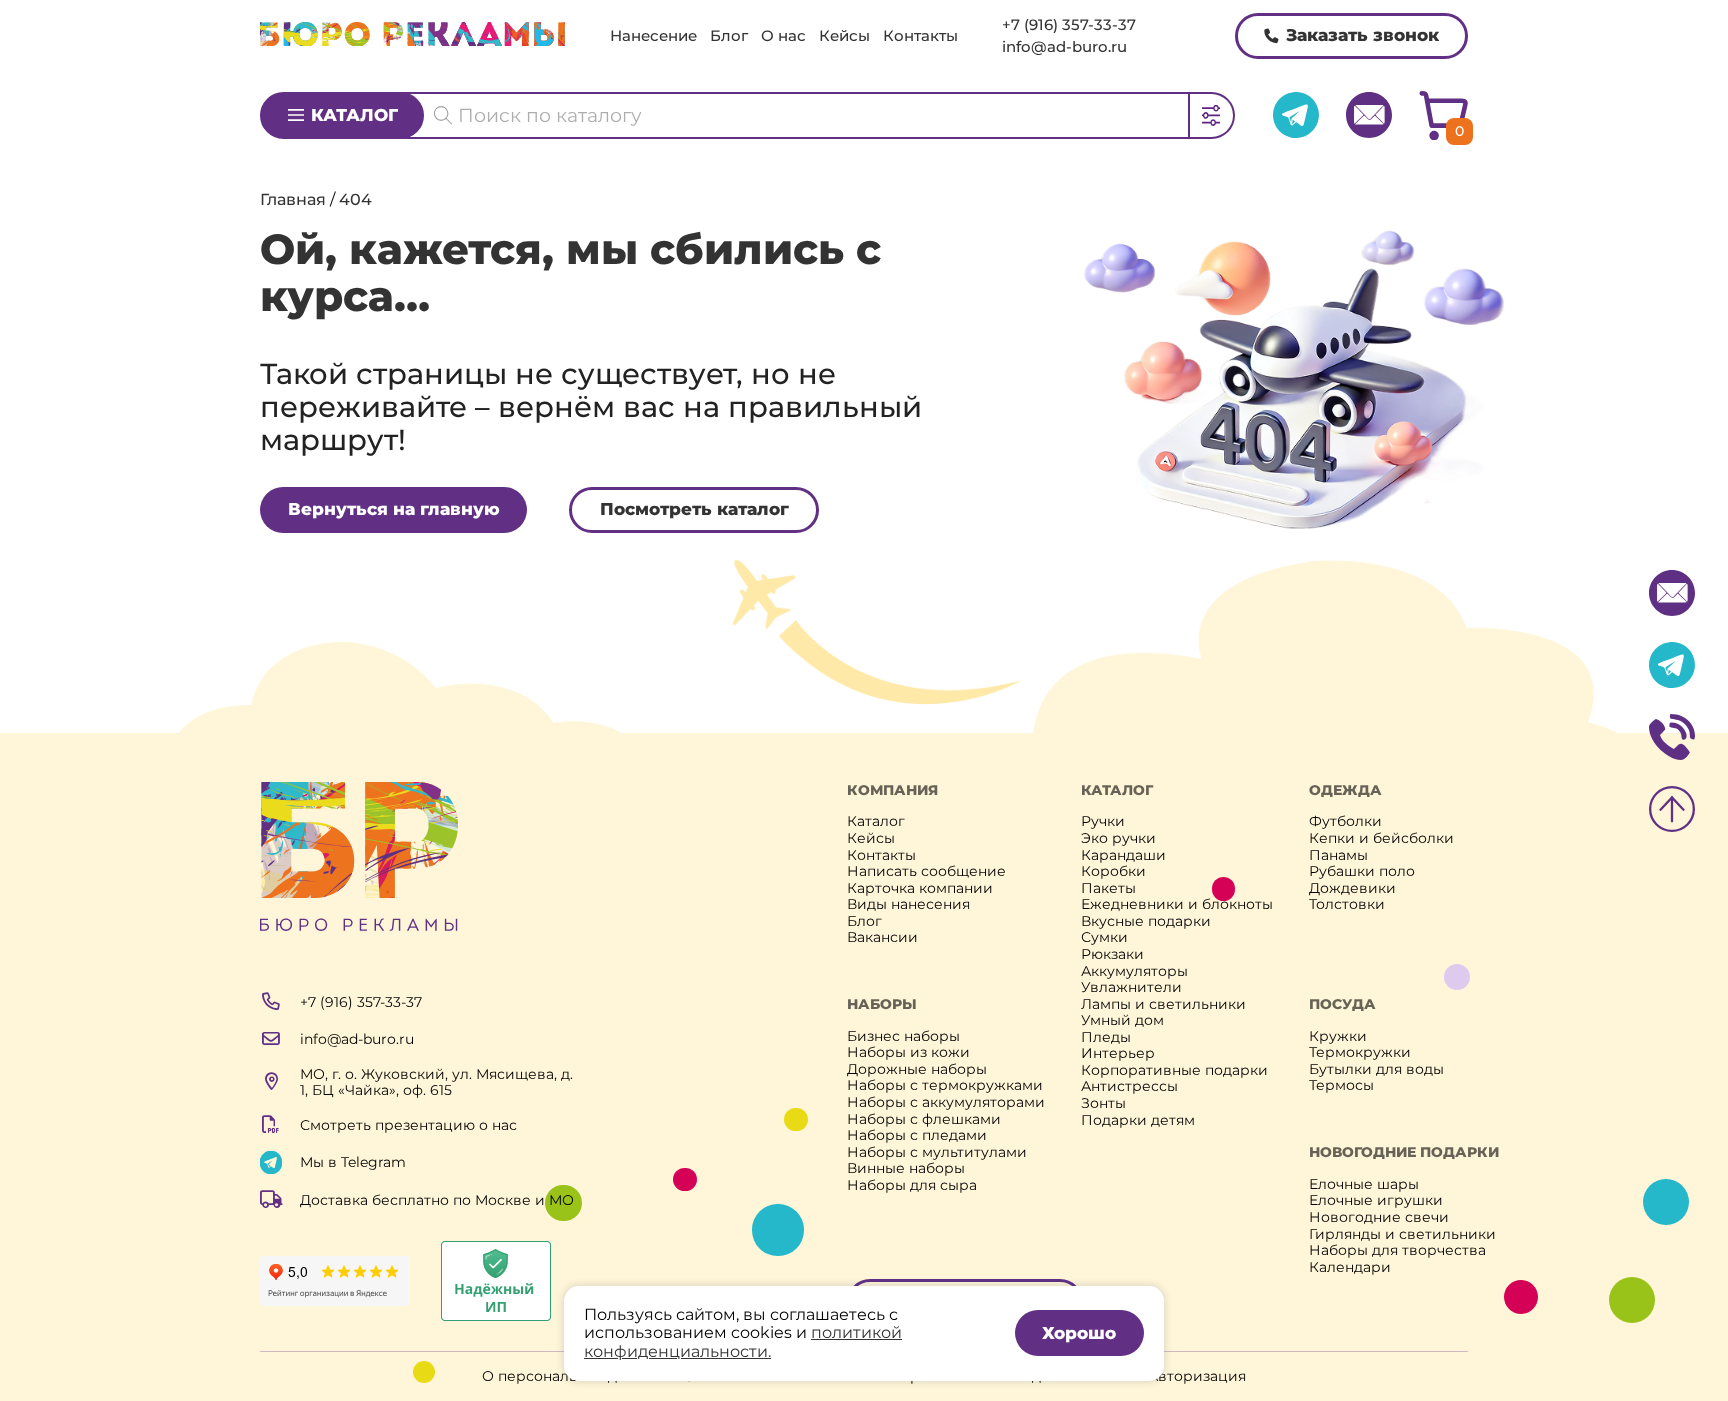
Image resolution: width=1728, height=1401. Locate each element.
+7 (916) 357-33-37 (1069, 24)
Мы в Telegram (353, 1162)
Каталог (354, 115)
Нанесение (653, 35)
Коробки (1113, 871)
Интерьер (1118, 1053)
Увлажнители (1131, 987)
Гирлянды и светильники (1402, 1234)
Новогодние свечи (1379, 1217)
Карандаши (1123, 855)
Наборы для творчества (1397, 1250)
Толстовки (1347, 904)
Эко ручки (1118, 838)
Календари (1350, 1267)
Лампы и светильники (1163, 1004)
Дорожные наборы (917, 1069)
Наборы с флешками (924, 1119)
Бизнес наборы (903, 1036)
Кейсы (844, 35)
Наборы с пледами (917, 1135)
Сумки (1104, 937)
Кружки (1338, 1036)
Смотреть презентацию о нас (408, 1125)
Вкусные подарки (1146, 921)
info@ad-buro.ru (1064, 46)
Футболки (1345, 821)
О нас (783, 35)
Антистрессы (1129, 1086)
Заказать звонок (1362, 35)
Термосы (1341, 1085)
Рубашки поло (1362, 871)
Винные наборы (906, 1168)
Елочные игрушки (1376, 1200)
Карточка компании (920, 888)
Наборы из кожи (908, 1052)
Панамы (1338, 855)
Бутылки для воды (1376, 1069)
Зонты (1103, 1103)
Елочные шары (1364, 1184)
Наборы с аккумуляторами (946, 1102)
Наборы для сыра (912, 1185)
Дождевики (1352, 888)
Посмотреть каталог (694, 509)
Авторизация (1197, 1376)
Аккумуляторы (1134, 971)
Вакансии (882, 937)
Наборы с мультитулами (937, 1152)
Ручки (1103, 821)
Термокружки (1360, 1052)
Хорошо (1079, 1333)
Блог (729, 35)
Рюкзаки (1112, 954)
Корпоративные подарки (1174, 1070)
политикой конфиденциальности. (743, 1341)
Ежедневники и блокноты (1177, 904)
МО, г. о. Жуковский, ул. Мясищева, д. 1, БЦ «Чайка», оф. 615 (436, 1082)
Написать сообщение (926, 871)
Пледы (1106, 1037)
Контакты (920, 35)
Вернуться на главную (394, 509)
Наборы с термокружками (945, 1085)
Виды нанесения (908, 904)
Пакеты (1108, 888)
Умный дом (1122, 1020)
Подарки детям (1138, 1120)
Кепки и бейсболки (1381, 838)
